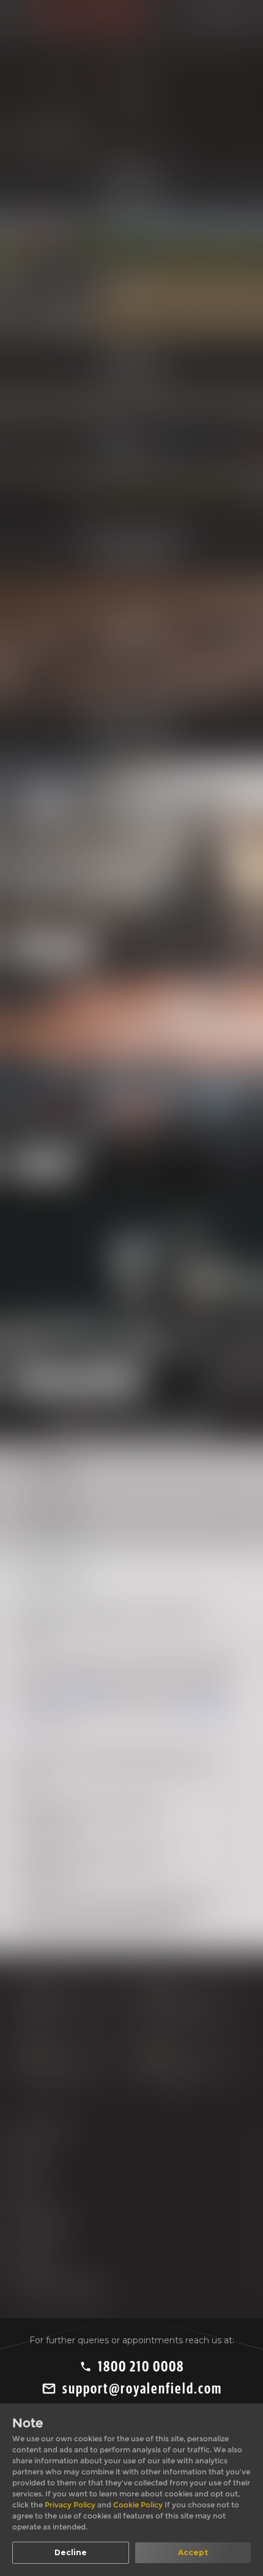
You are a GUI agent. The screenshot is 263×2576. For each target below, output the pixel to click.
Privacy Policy (71, 2505)
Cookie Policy (139, 2505)
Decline (71, 2552)
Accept (193, 2552)
